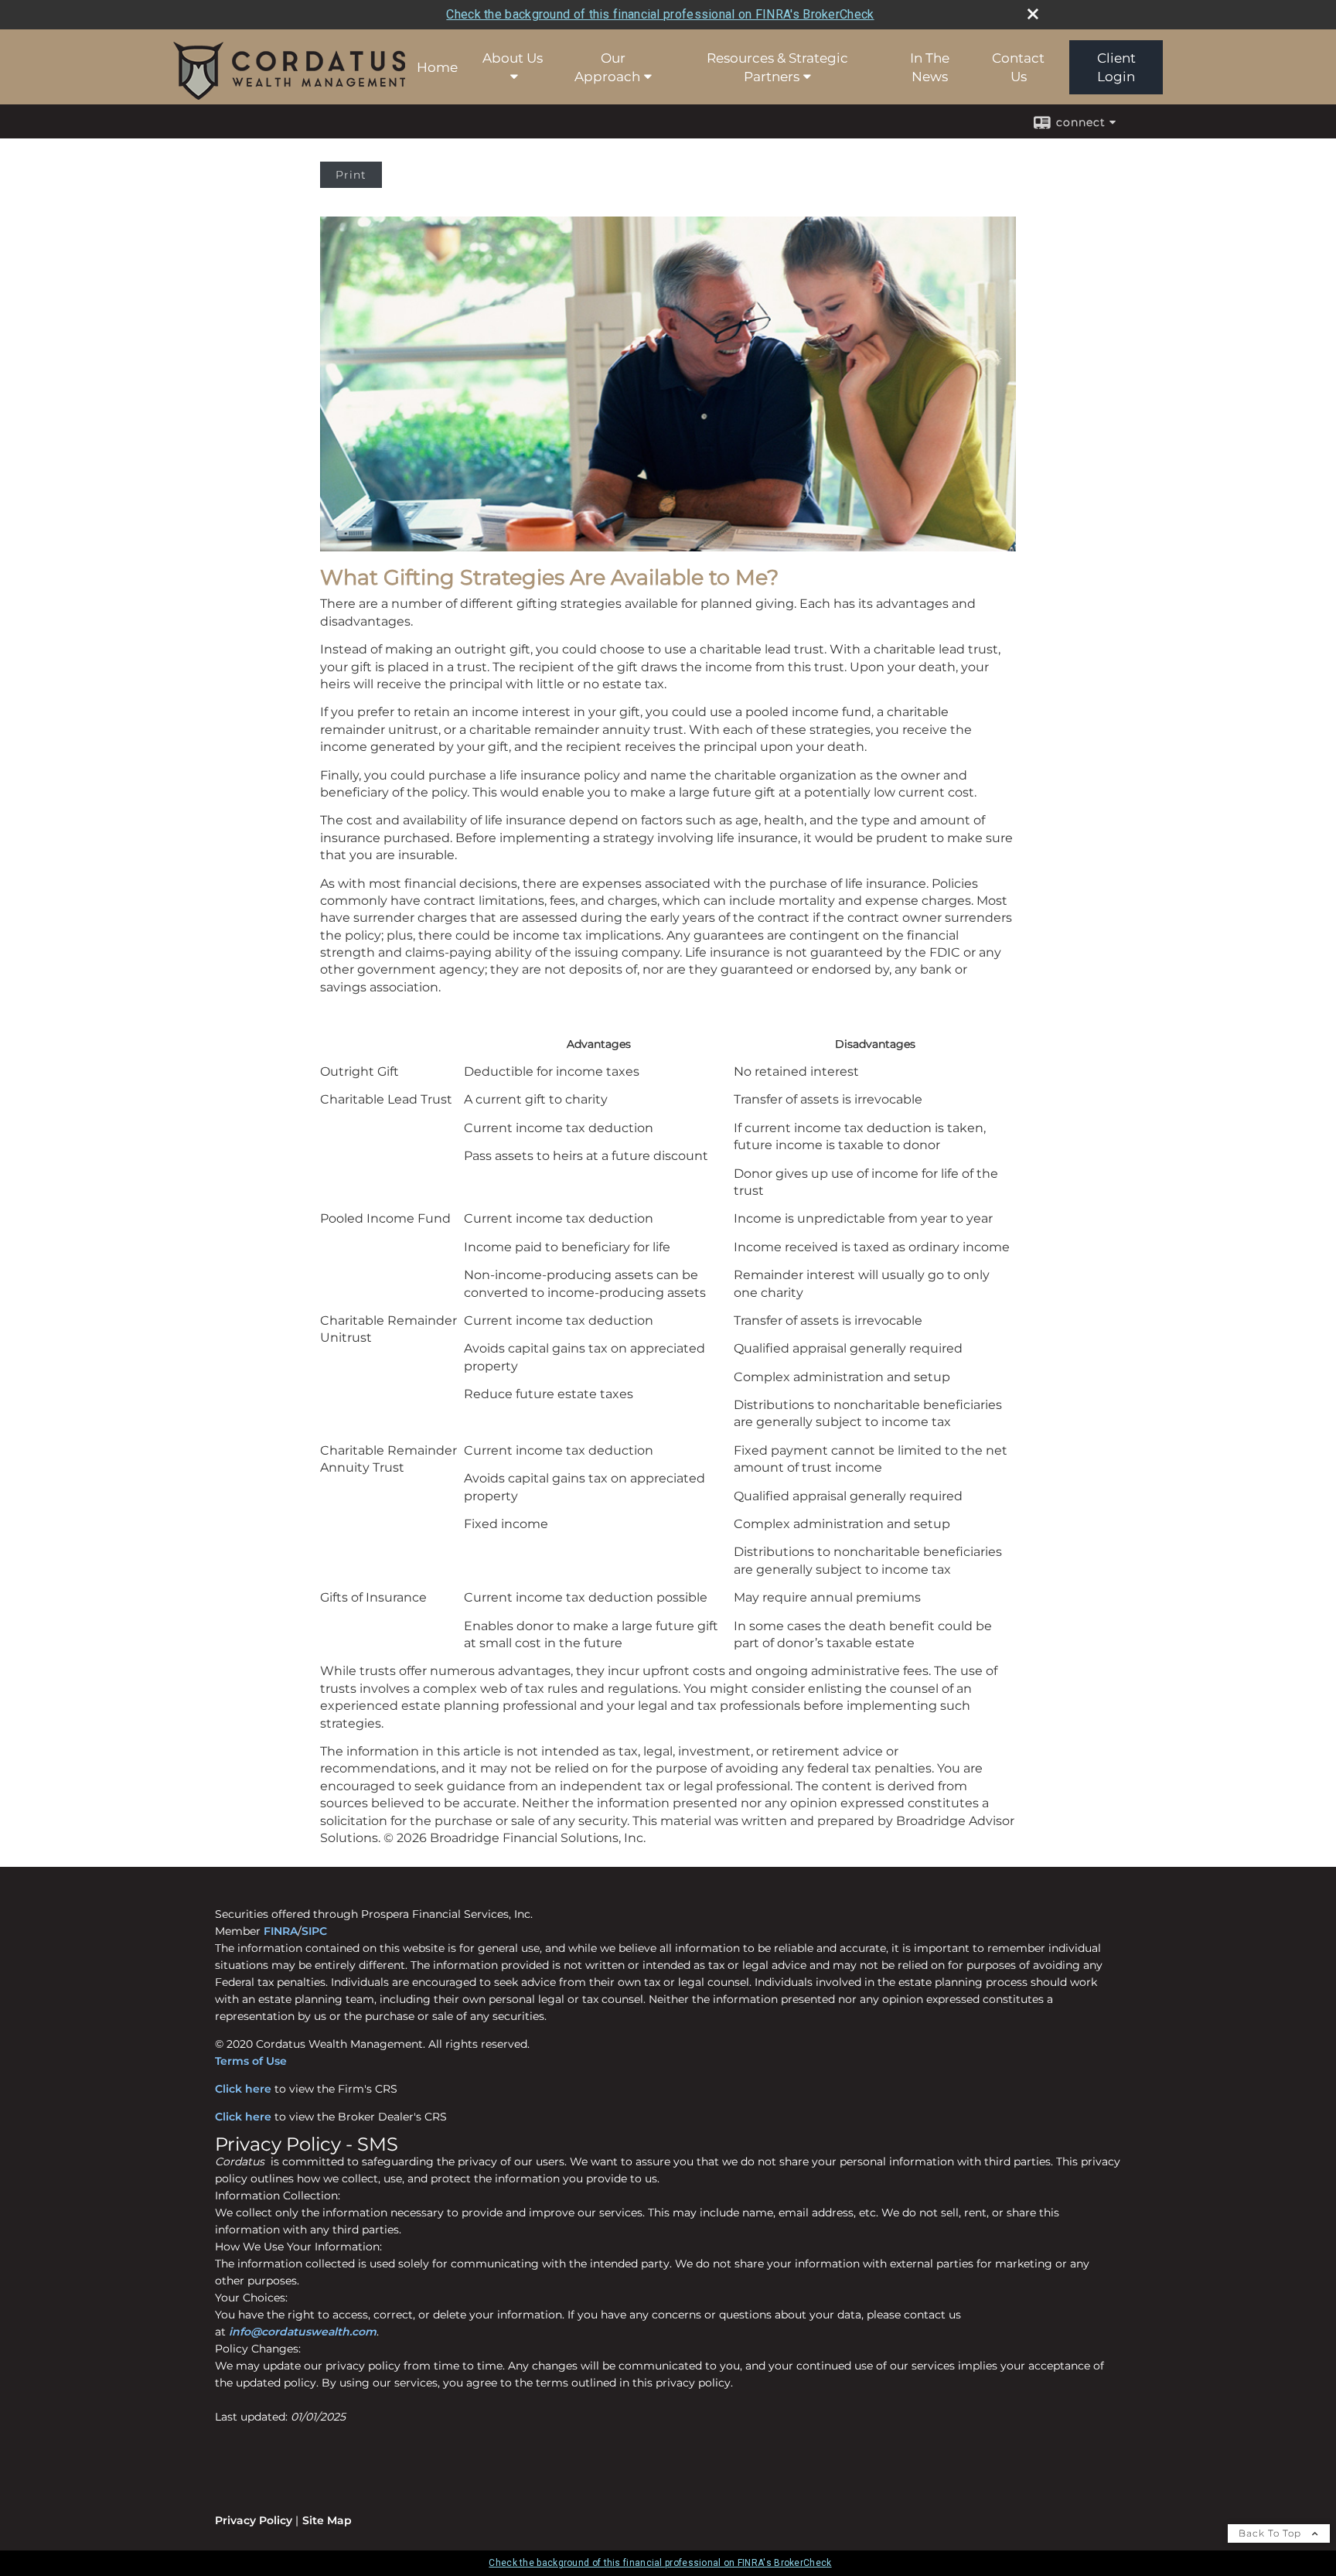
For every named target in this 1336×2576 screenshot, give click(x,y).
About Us (513, 58)
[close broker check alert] (1033, 14)
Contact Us (1018, 67)
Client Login (1116, 67)
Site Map (327, 2520)
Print (351, 175)
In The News (930, 67)
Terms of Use (251, 2061)
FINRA (281, 1931)
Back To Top (1271, 2533)
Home (437, 67)
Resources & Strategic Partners (777, 67)
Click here (243, 2089)
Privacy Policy (254, 2520)
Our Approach (607, 67)
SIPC (314, 1931)
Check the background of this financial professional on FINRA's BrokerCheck (660, 14)
